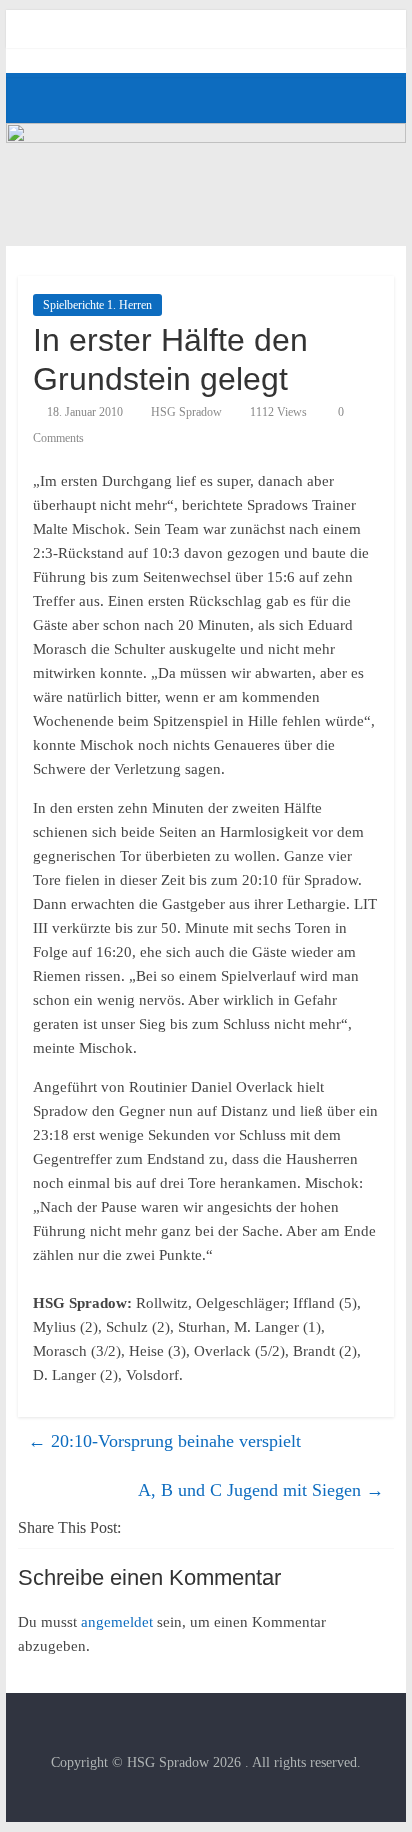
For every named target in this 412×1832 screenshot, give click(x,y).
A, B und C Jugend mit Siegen (261, 1490)
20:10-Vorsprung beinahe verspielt (164, 1441)
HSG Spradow (186, 412)
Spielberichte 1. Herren (97, 305)
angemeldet (117, 1622)
